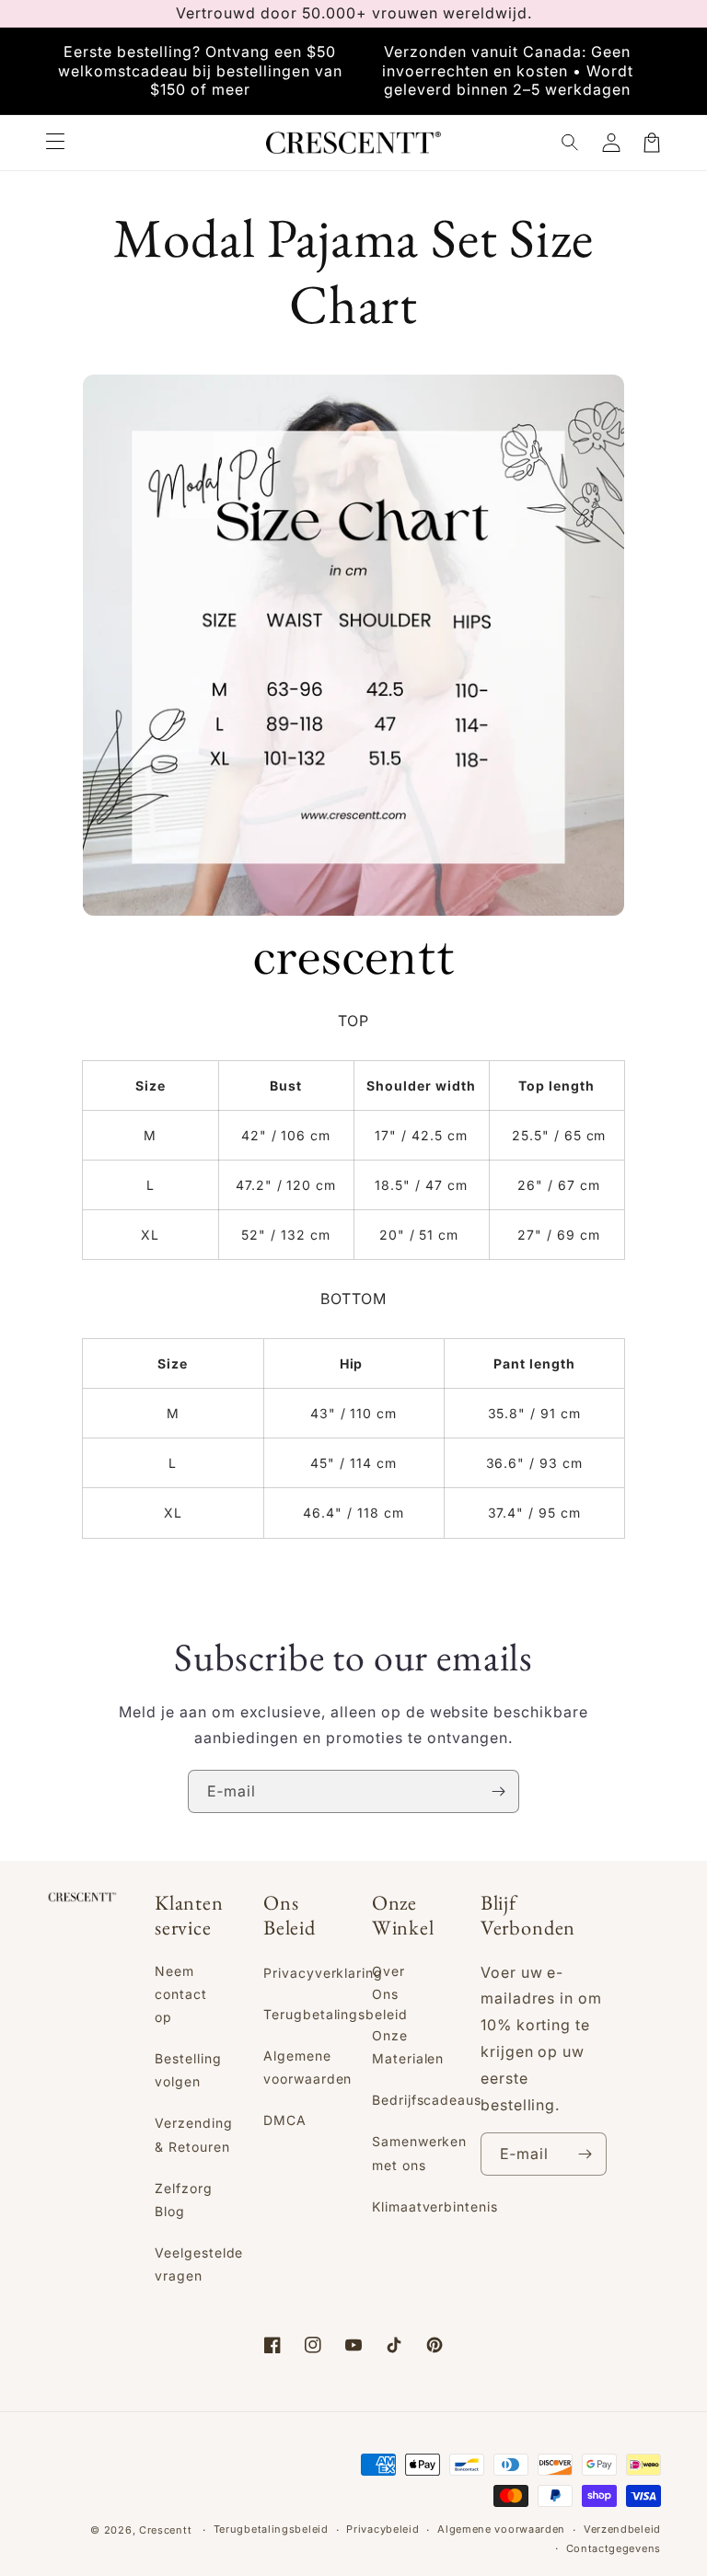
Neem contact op (181, 1994)
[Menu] (55, 143)
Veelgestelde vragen (199, 2264)
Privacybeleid (382, 2529)
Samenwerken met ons (420, 2153)
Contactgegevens (614, 2548)
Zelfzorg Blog (184, 2200)
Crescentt (165, 2530)
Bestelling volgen (188, 2070)
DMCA (285, 2120)
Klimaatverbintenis (435, 2206)
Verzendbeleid (622, 2529)
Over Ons (388, 1982)
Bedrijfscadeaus (427, 2100)
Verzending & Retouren (194, 2134)
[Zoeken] (571, 143)
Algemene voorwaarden (308, 2067)
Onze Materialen (408, 2047)
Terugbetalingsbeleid (336, 2014)
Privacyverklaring (323, 1973)
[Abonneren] (498, 1791)
